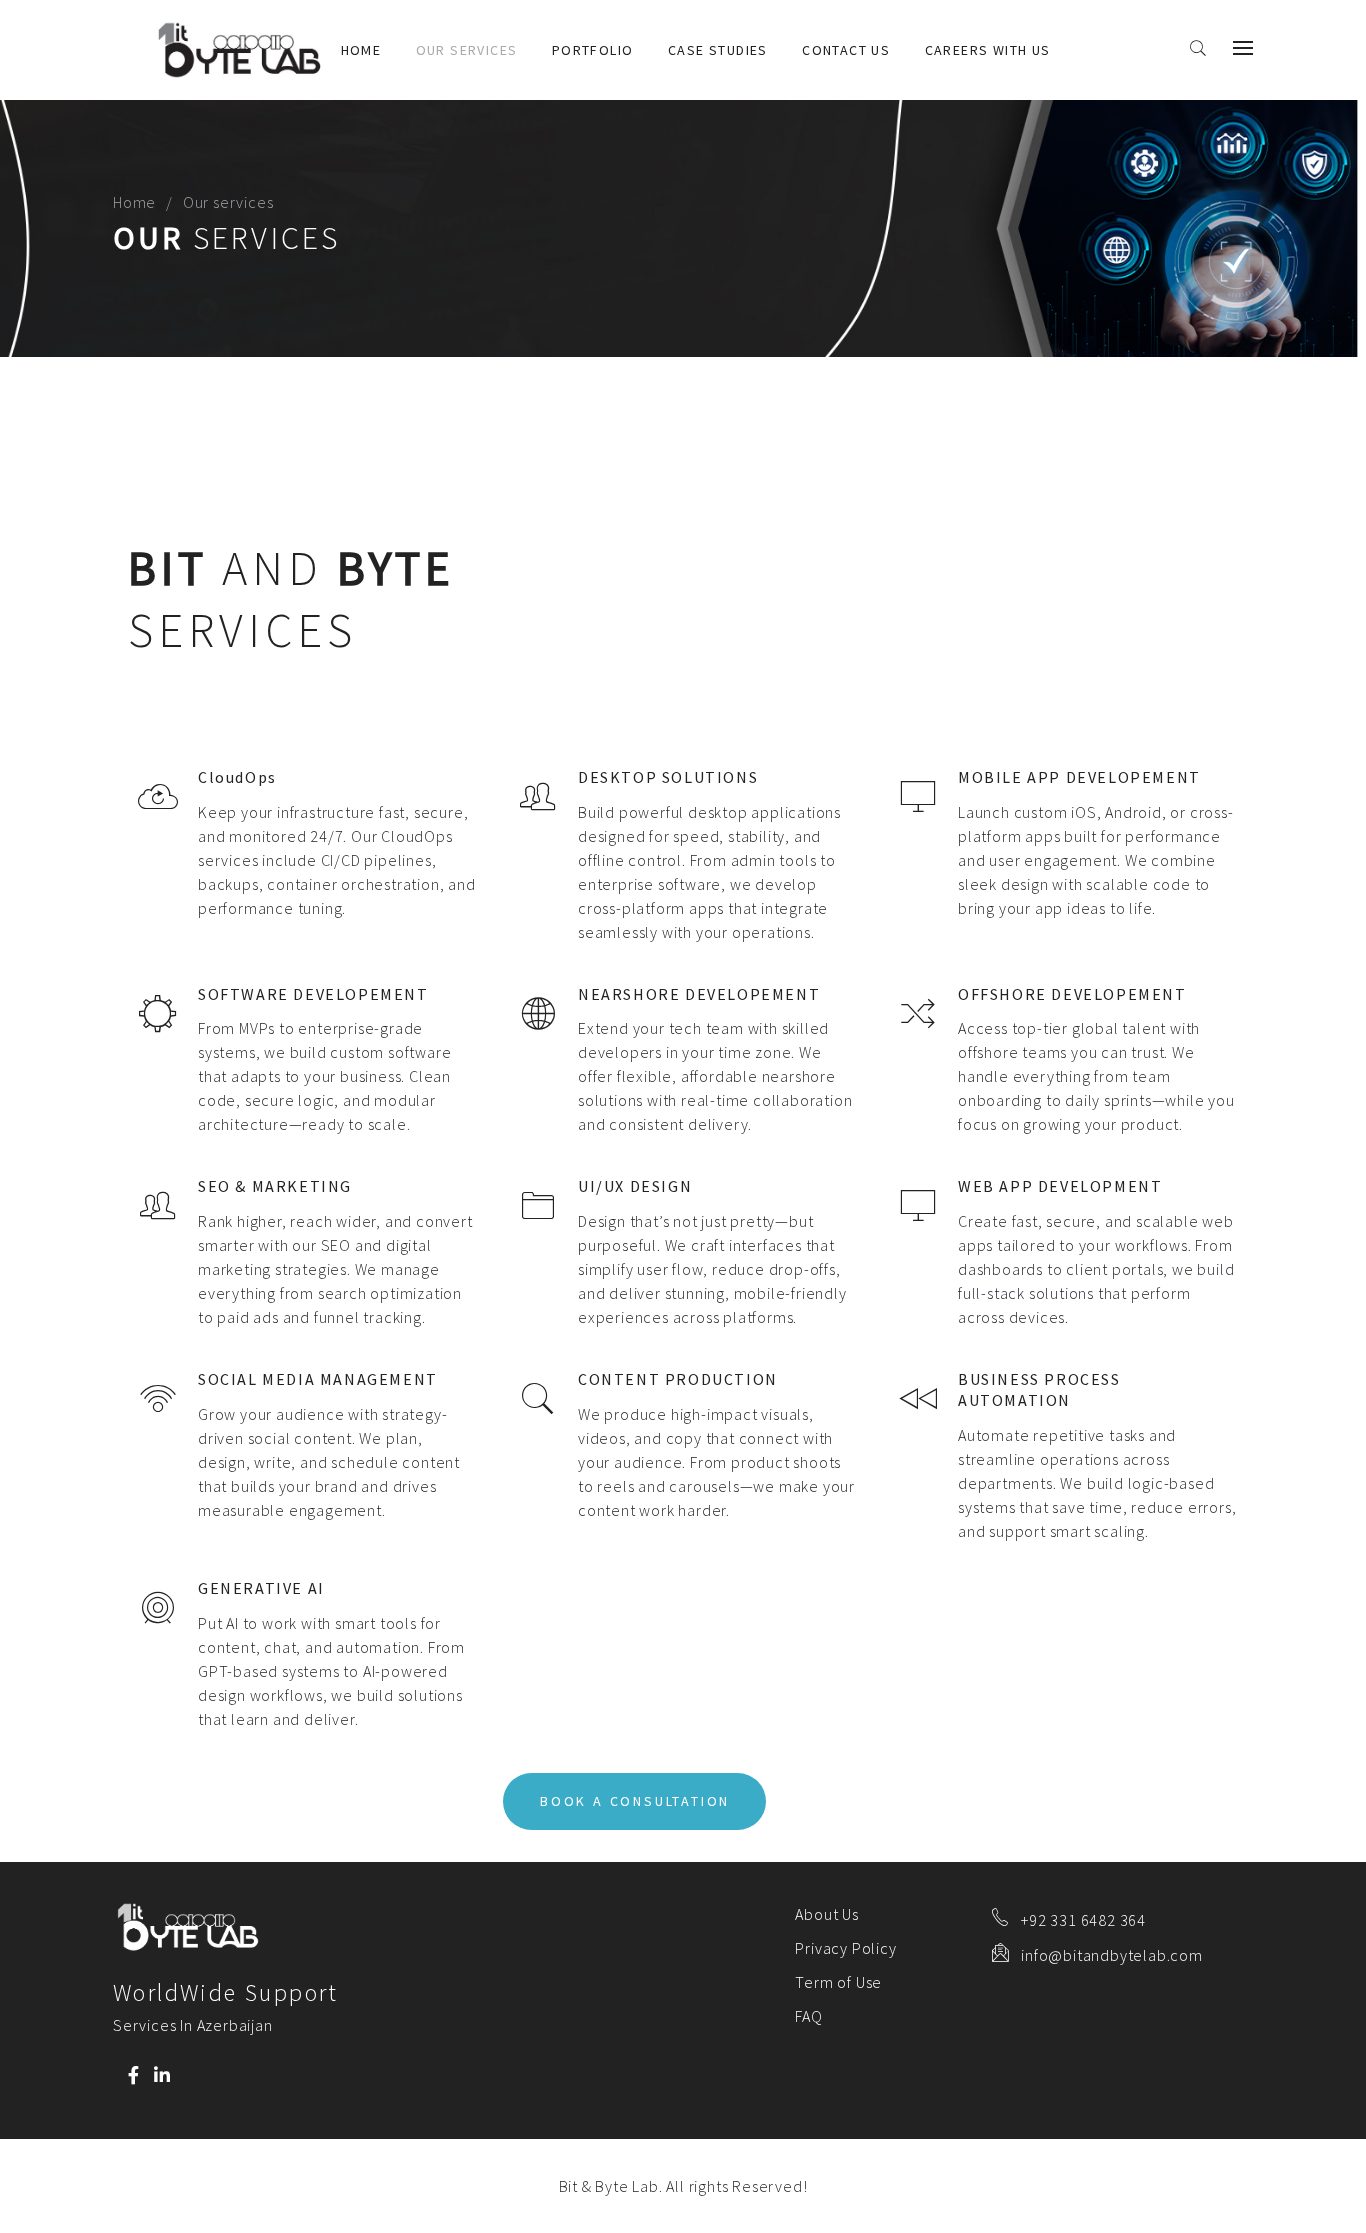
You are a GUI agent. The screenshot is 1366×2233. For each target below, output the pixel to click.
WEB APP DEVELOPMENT (1060, 1186)
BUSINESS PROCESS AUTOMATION (1039, 1389)
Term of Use (838, 1982)
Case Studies (718, 50)
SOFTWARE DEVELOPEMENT (313, 994)
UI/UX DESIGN (635, 1186)
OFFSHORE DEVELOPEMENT (1072, 994)
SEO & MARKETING (275, 1186)
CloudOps (237, 777)
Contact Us (846, 50)
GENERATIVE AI (261, 1588)
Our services (467, 50)
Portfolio (593, 50)
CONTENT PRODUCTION (678, 1379)
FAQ (808, 2016)
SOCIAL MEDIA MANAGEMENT (318, 1379)
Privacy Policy (845, 1948)
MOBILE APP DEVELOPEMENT (1079, 777)
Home (361, 50)
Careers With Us (988, 50)
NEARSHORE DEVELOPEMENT (699, 994)
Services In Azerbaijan (193, 2025)
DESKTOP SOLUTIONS (668, 777)
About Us (826, 1914)
